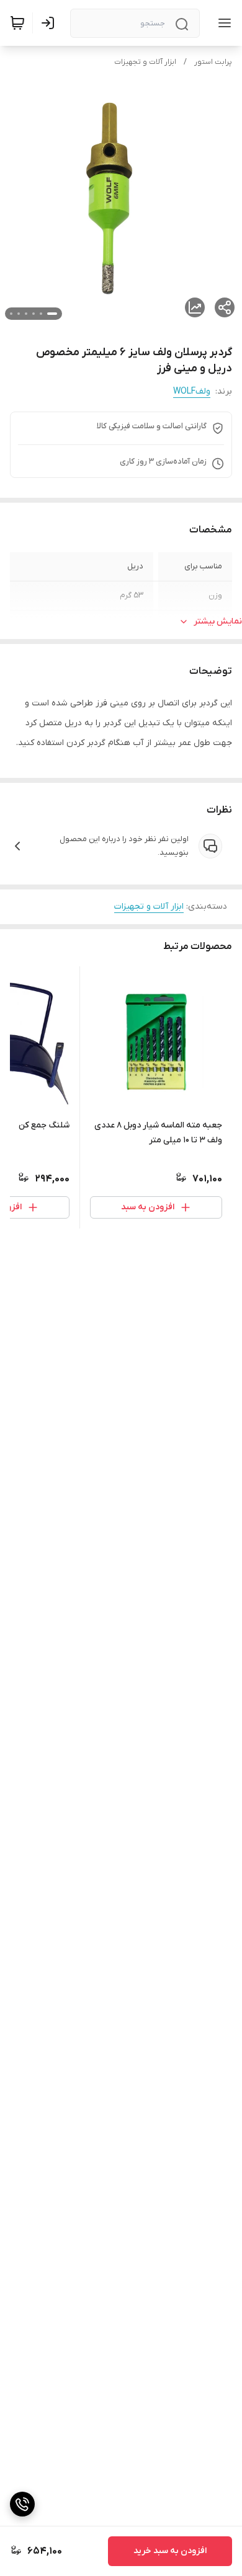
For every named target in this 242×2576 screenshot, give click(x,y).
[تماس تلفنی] (22, 2504)
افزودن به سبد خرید (170, 2551)
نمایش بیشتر (218, 621)
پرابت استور (213, 62)
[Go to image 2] (41, 314)
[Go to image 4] (26, 314)
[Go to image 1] (52, 314)
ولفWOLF (192, 391)
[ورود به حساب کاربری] (50, 23)
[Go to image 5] (19, 314)
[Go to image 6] (11, 314)
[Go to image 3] (34, 314)
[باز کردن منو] (222, 23)
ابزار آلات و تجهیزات (145, 62)
